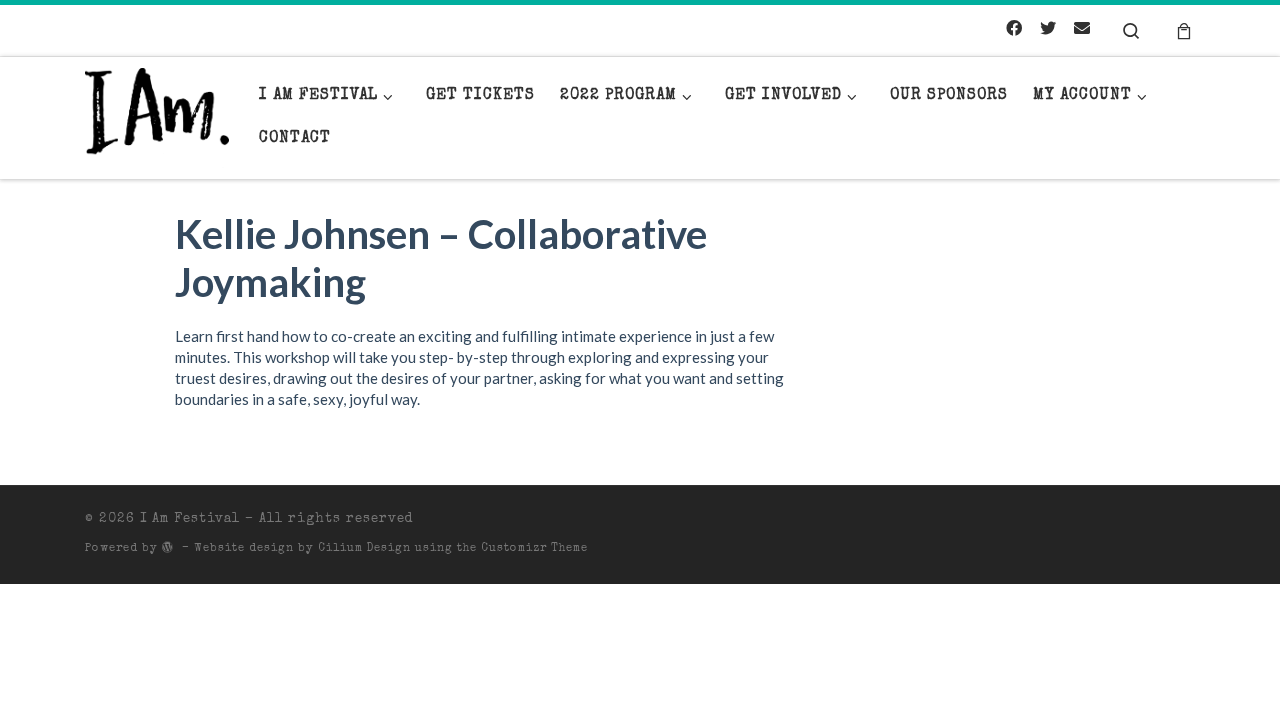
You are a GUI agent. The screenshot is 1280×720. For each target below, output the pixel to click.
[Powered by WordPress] (168, 546)
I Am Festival (190, 519)
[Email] (1082, 31)
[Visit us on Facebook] (1014, 31)
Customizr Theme (534, 548)
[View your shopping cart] (1184, 30)
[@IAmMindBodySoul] (1048, 31)
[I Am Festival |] (157, 118)
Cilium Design (364, 548)
